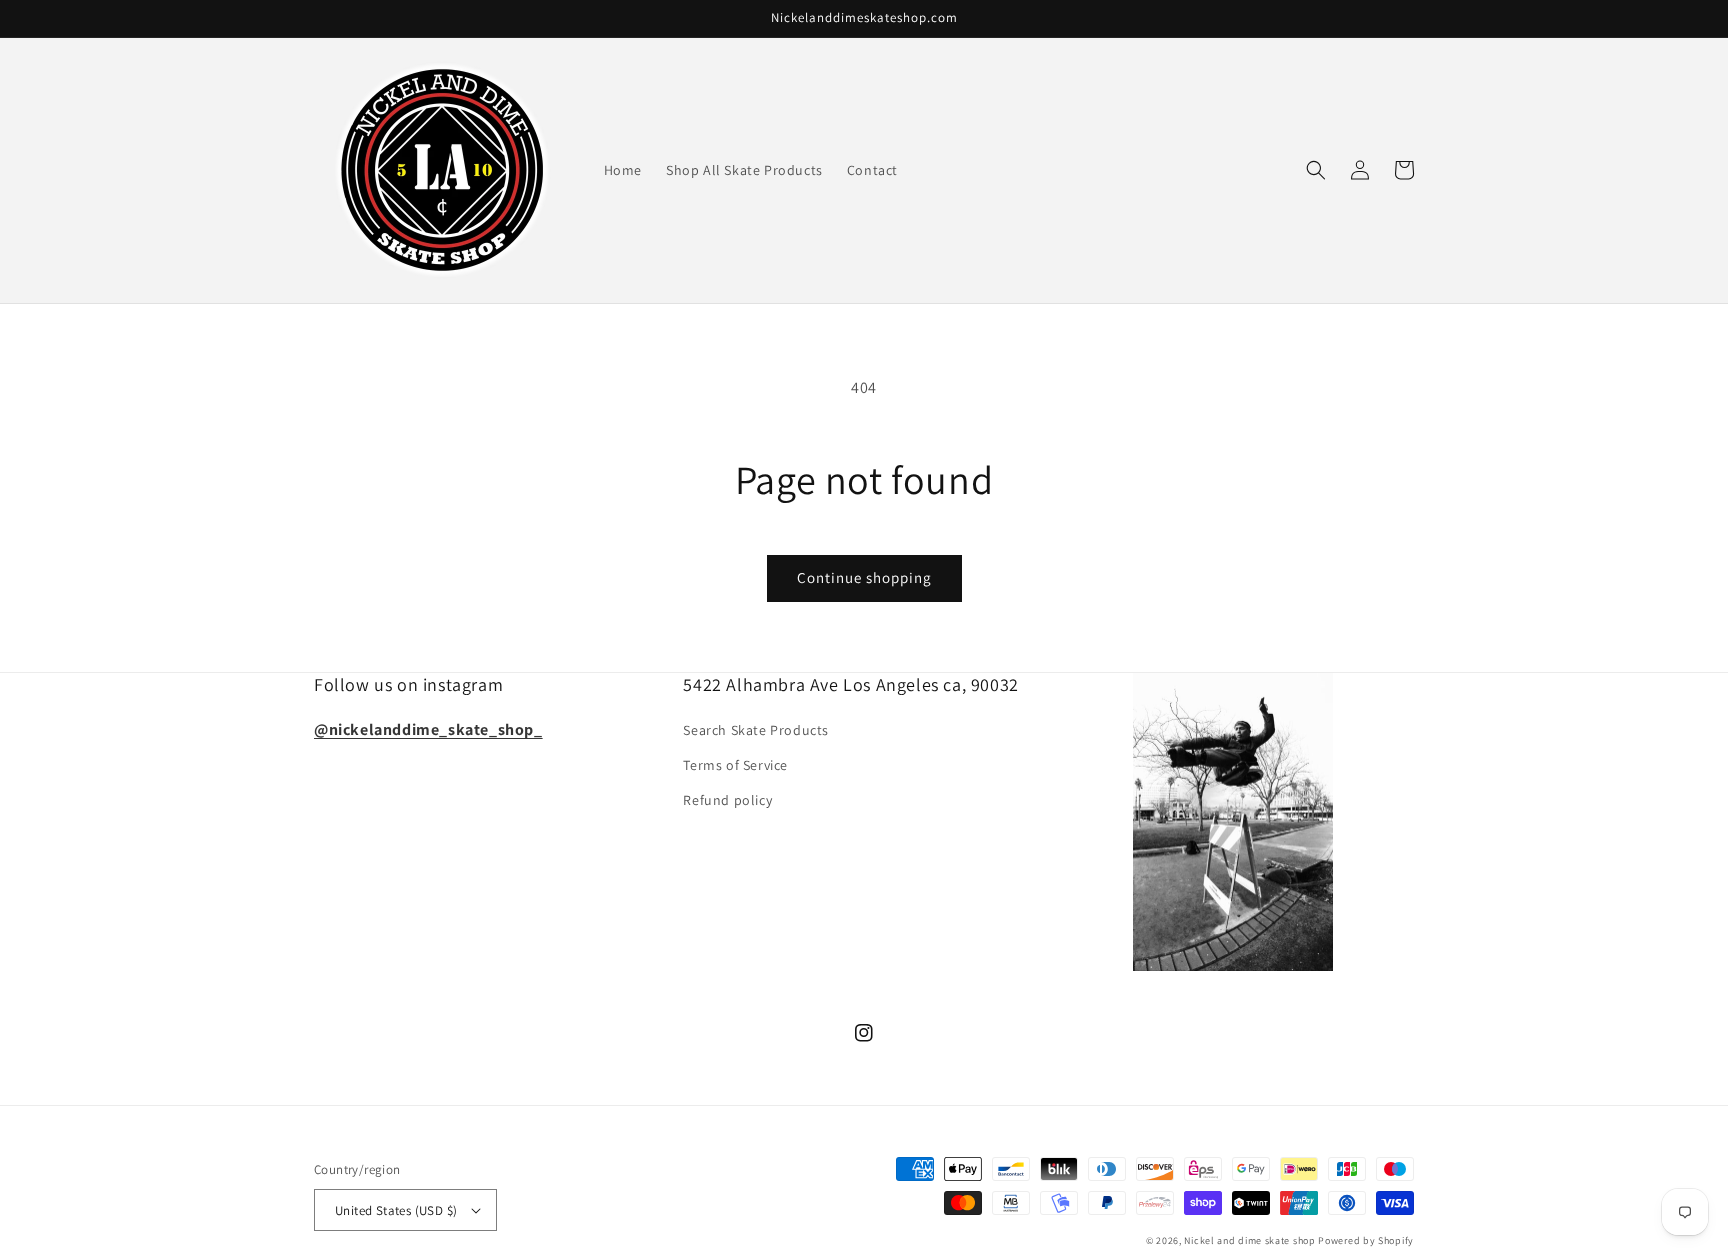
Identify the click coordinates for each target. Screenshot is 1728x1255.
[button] (1316, 170)
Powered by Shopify (1366, 1240)
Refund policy (727, 800)
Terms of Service (735, 765)
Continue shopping (864, 577)
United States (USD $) (396, 1210)
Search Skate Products (756, 730)
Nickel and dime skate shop (1251, 1240)
